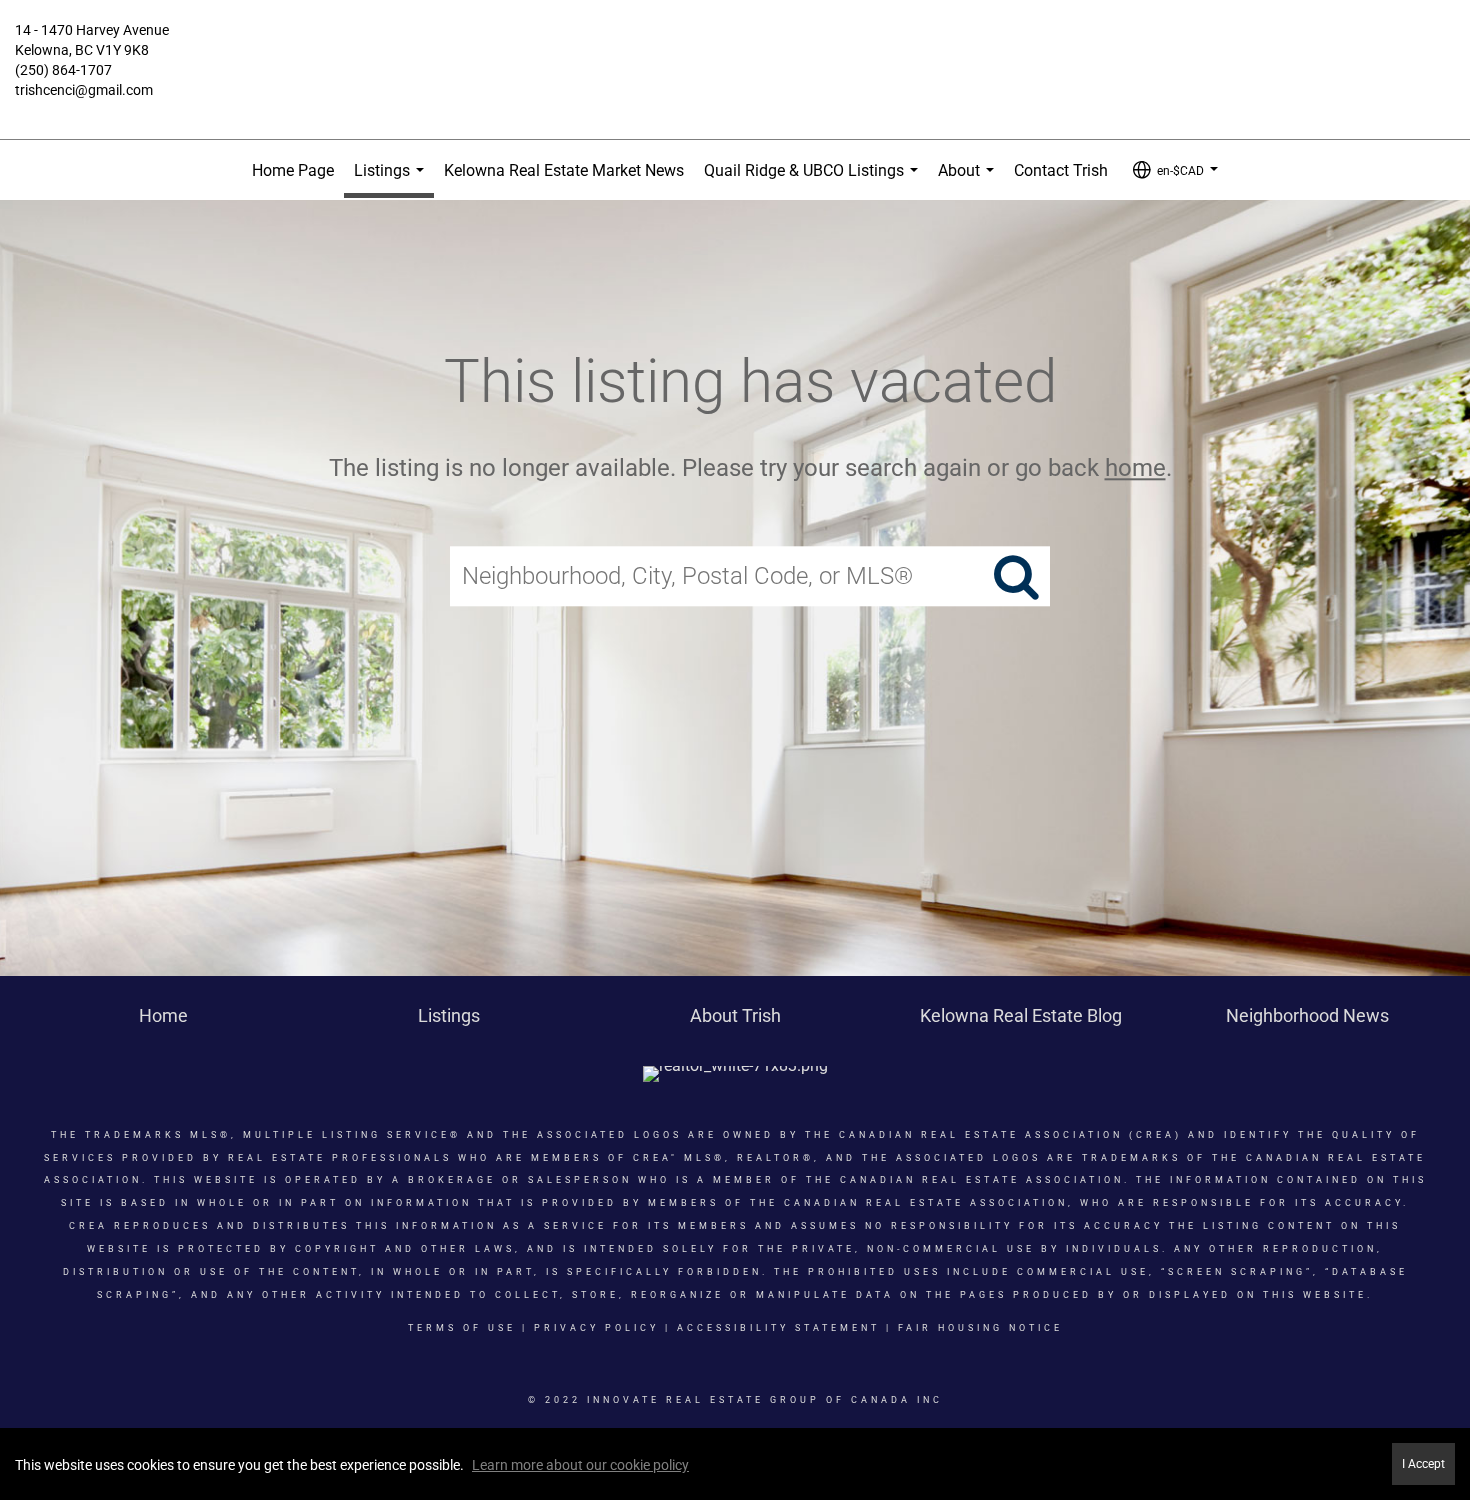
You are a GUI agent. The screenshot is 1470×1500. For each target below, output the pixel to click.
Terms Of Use (462, 1328)
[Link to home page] (735, 45)
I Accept (1423, 1464)
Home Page (293, 170)
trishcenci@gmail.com (84, 90)
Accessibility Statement (778, 1328)
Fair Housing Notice (980, 1328)
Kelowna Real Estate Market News (564, 170)
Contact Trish (1061, 170)
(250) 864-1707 (63, 70)
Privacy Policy (596, 1328)
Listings (393, 179)
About (970, 181)
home (1135, 468)
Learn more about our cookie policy (580, 1465)
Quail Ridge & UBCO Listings (815, 181)
